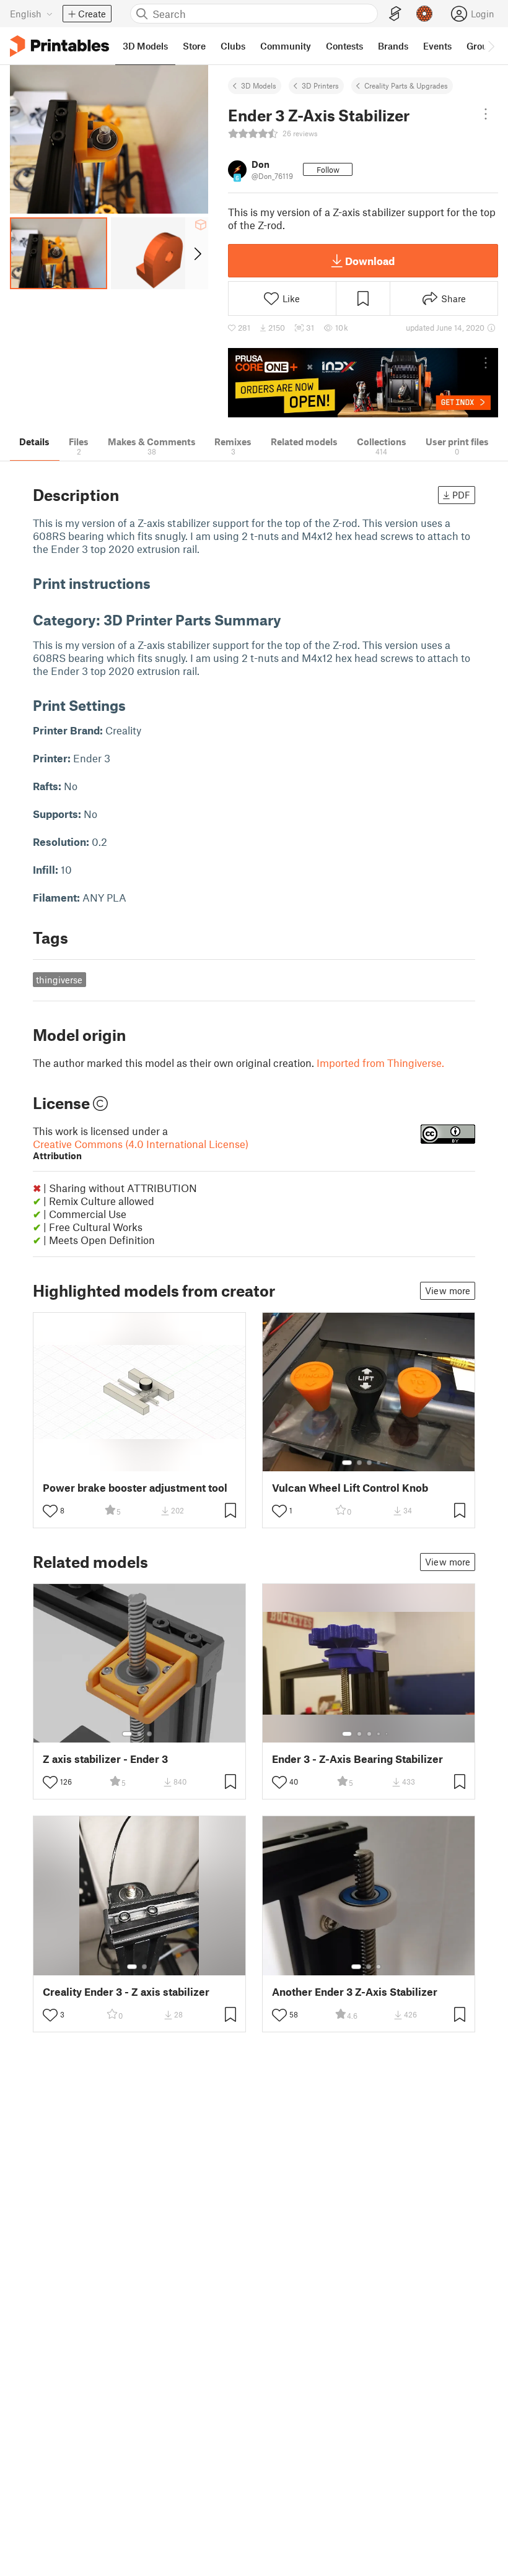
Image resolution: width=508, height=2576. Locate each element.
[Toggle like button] (50, 1511)
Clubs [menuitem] (233, 46)
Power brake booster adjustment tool (135, 1488)
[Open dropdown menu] (486, 114)
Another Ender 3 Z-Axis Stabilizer (355, 1992)
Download (370, 261)
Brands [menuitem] (393, 46)
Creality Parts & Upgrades (406, 85)
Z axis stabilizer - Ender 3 (105, 1759)
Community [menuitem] (286, 46)
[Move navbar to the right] (491, 46)
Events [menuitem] (437, 46)
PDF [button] (461, 495)
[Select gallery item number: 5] (388, 1463)
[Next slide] (197, 253)
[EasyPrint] (395, 14)
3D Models (259, 85)
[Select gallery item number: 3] (369, 1463)
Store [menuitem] (194, 46)
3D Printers (320, 85)
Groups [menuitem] (482, 46)
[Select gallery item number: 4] (379, 1463)
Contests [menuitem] (344, 46)
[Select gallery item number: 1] (347, 1463)
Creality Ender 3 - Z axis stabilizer (126, 1992)
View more (448, 1290)
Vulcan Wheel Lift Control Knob (350, 1488)
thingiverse (59, 980)
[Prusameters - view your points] (424, 14)
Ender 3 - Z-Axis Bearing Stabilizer (357, 1759)
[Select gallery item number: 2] (359, 1463)
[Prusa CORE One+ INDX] (363, 383)
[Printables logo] (59, 46)
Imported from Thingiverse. (380, 1063)
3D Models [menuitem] (145, 46)
